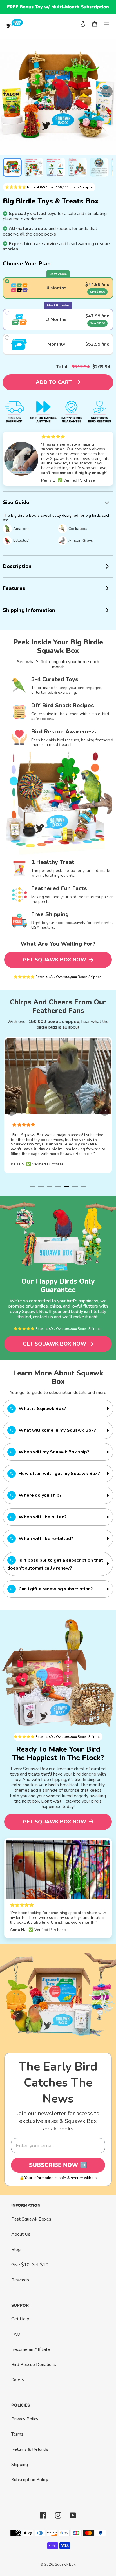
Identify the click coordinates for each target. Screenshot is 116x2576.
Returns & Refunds (30, 2449)
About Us (21, 2234)
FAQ (16, 2334)
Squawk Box (65, 2564)
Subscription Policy (30, 2480)
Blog (16, 2250)
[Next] (107, 91)
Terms (17, 2434)
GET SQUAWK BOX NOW (55, 960)
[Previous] (11, 1110)
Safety (18, 2380)
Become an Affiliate (31, 2349)
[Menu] (106, 24)
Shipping (20, 2465)
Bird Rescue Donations (34, 2365)
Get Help (20, 2319)
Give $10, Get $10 (30, 2265)
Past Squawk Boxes (31, 2219)
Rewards (20, 2280)
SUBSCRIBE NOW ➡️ (58, 2165)
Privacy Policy (25, 2419)
